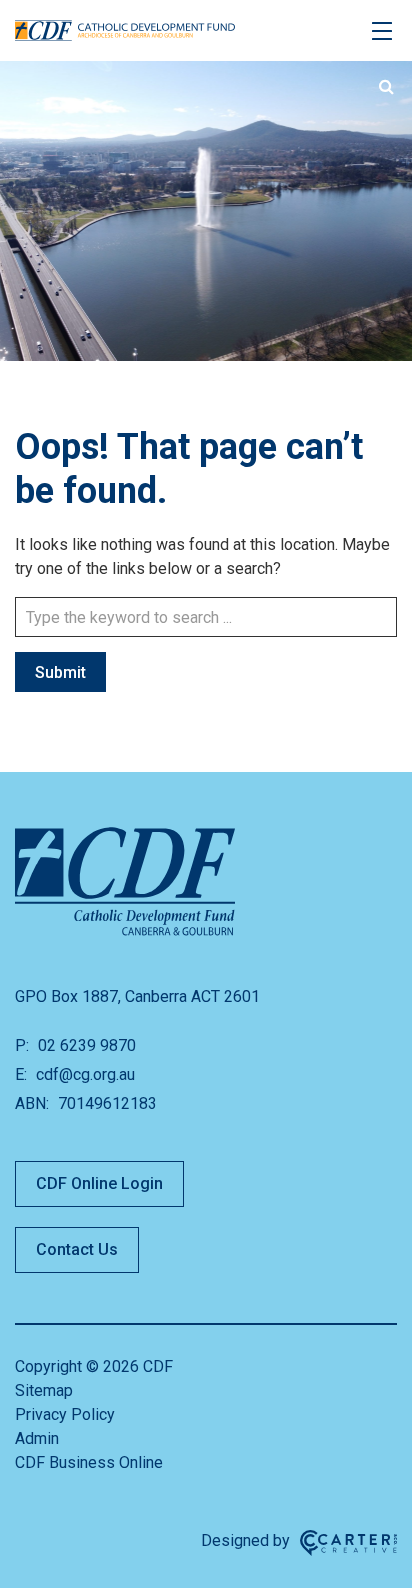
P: (22, 1045)
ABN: (32, 1103)
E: (21, 1074)
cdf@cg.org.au (83, 1074)
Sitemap (44, 1390)
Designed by (245, 1540)
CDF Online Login (99, 1183)
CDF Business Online (89, 1462)
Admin (37, 1438)
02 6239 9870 (85, 1045)
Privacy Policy (65, 1414)
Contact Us (77, 1249)
